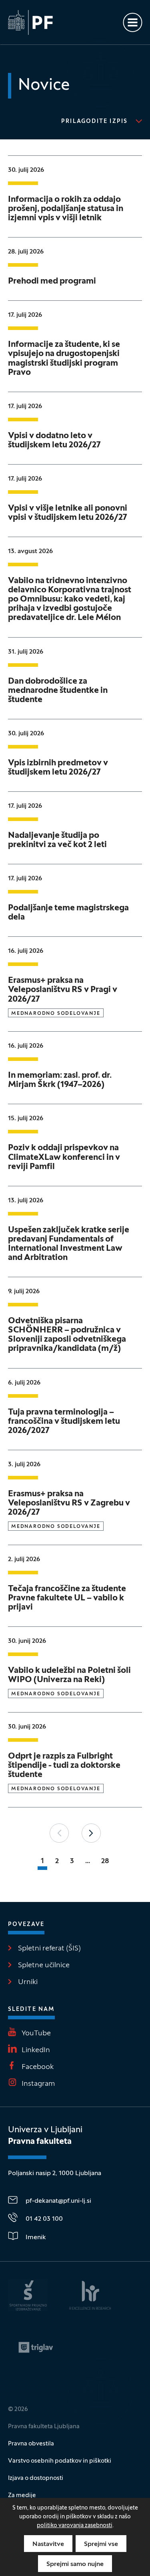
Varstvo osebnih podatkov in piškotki (60, 2461)
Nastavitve (48, 2544)
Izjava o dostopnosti (36, 2478)
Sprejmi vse (101, 2544)
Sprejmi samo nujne (75, 2564)
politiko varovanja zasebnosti (75, 2526)
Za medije (22, 2495)
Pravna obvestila (31, 2444)
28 (105, 1861)
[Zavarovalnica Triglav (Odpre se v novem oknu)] (36, 2347)
